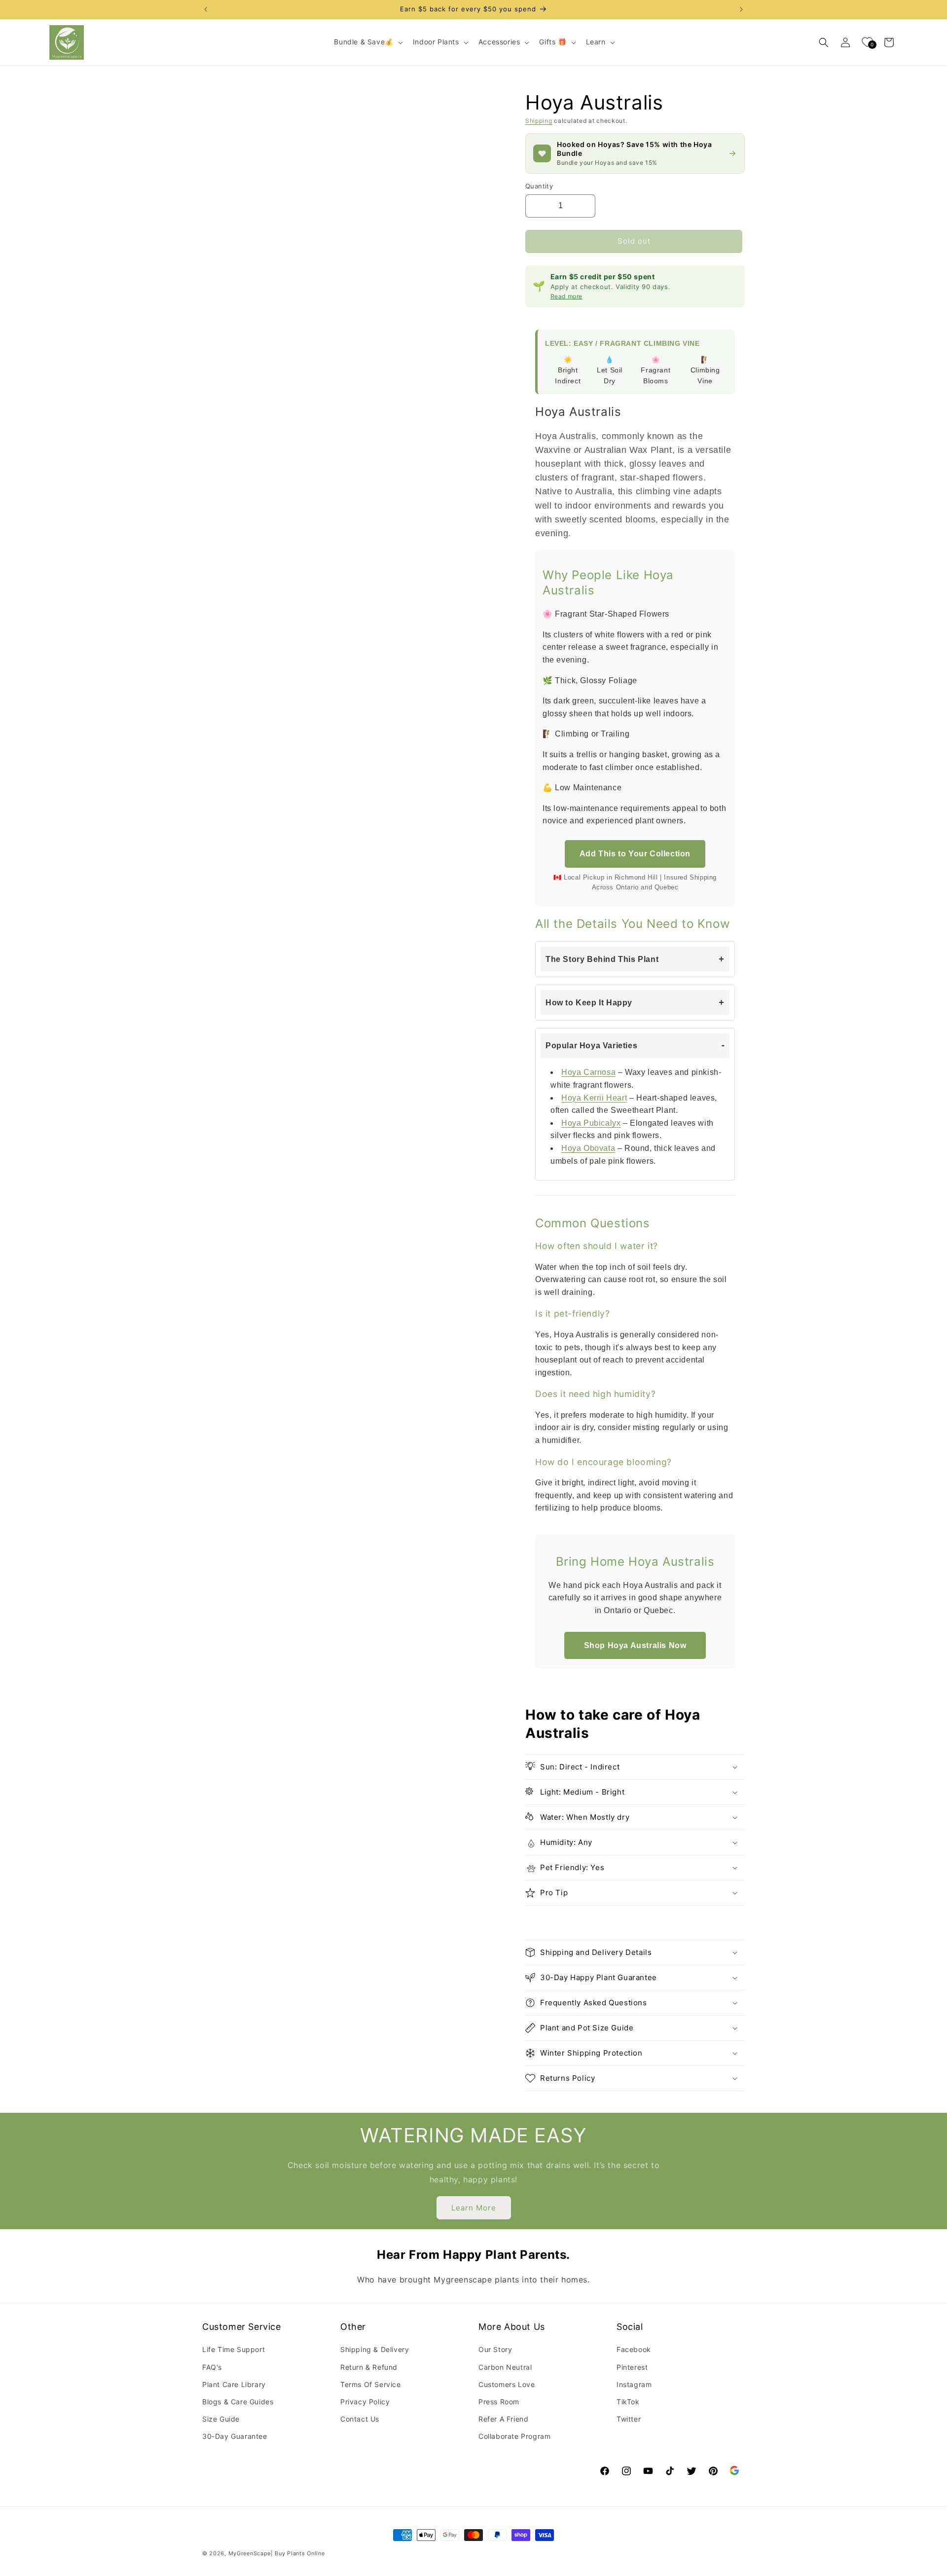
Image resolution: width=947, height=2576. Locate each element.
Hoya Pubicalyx (591, 1123)
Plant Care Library (234, 2384)
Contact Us (360, 2419)
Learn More (474, 2208)
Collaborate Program (514, 2436)
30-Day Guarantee (235, 2436)
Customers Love (507, 2384)
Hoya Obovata (588, 1148)
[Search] (824, 42)
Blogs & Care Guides (238, 2402)
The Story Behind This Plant (602, 959)
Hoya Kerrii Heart (594, 1098)
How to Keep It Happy (589, 1003)
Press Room (499, 2402)
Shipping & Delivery (375, 2349)
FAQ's (212, 2367)
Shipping (539, 121)
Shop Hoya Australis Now (635, 1645)
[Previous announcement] (206, 9)
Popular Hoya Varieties (591, 1046)
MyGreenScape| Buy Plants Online (277, 2553)
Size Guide (221, 2419)
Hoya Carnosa (588, 1072)
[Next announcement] (741, 9)
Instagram (634, 2384)
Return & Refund (369, 2367)
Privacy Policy (365, 2402)
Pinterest (632, 2367)
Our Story (495, 2349)
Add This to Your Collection (635, 854)
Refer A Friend (503, 2419)
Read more (566, 296)
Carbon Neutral (505, 2367)
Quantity (539, 186)
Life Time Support (234, 2349)
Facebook (634, 2349)
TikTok (628, 2402)
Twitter (629, 2419)
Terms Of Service (371, 2384)
